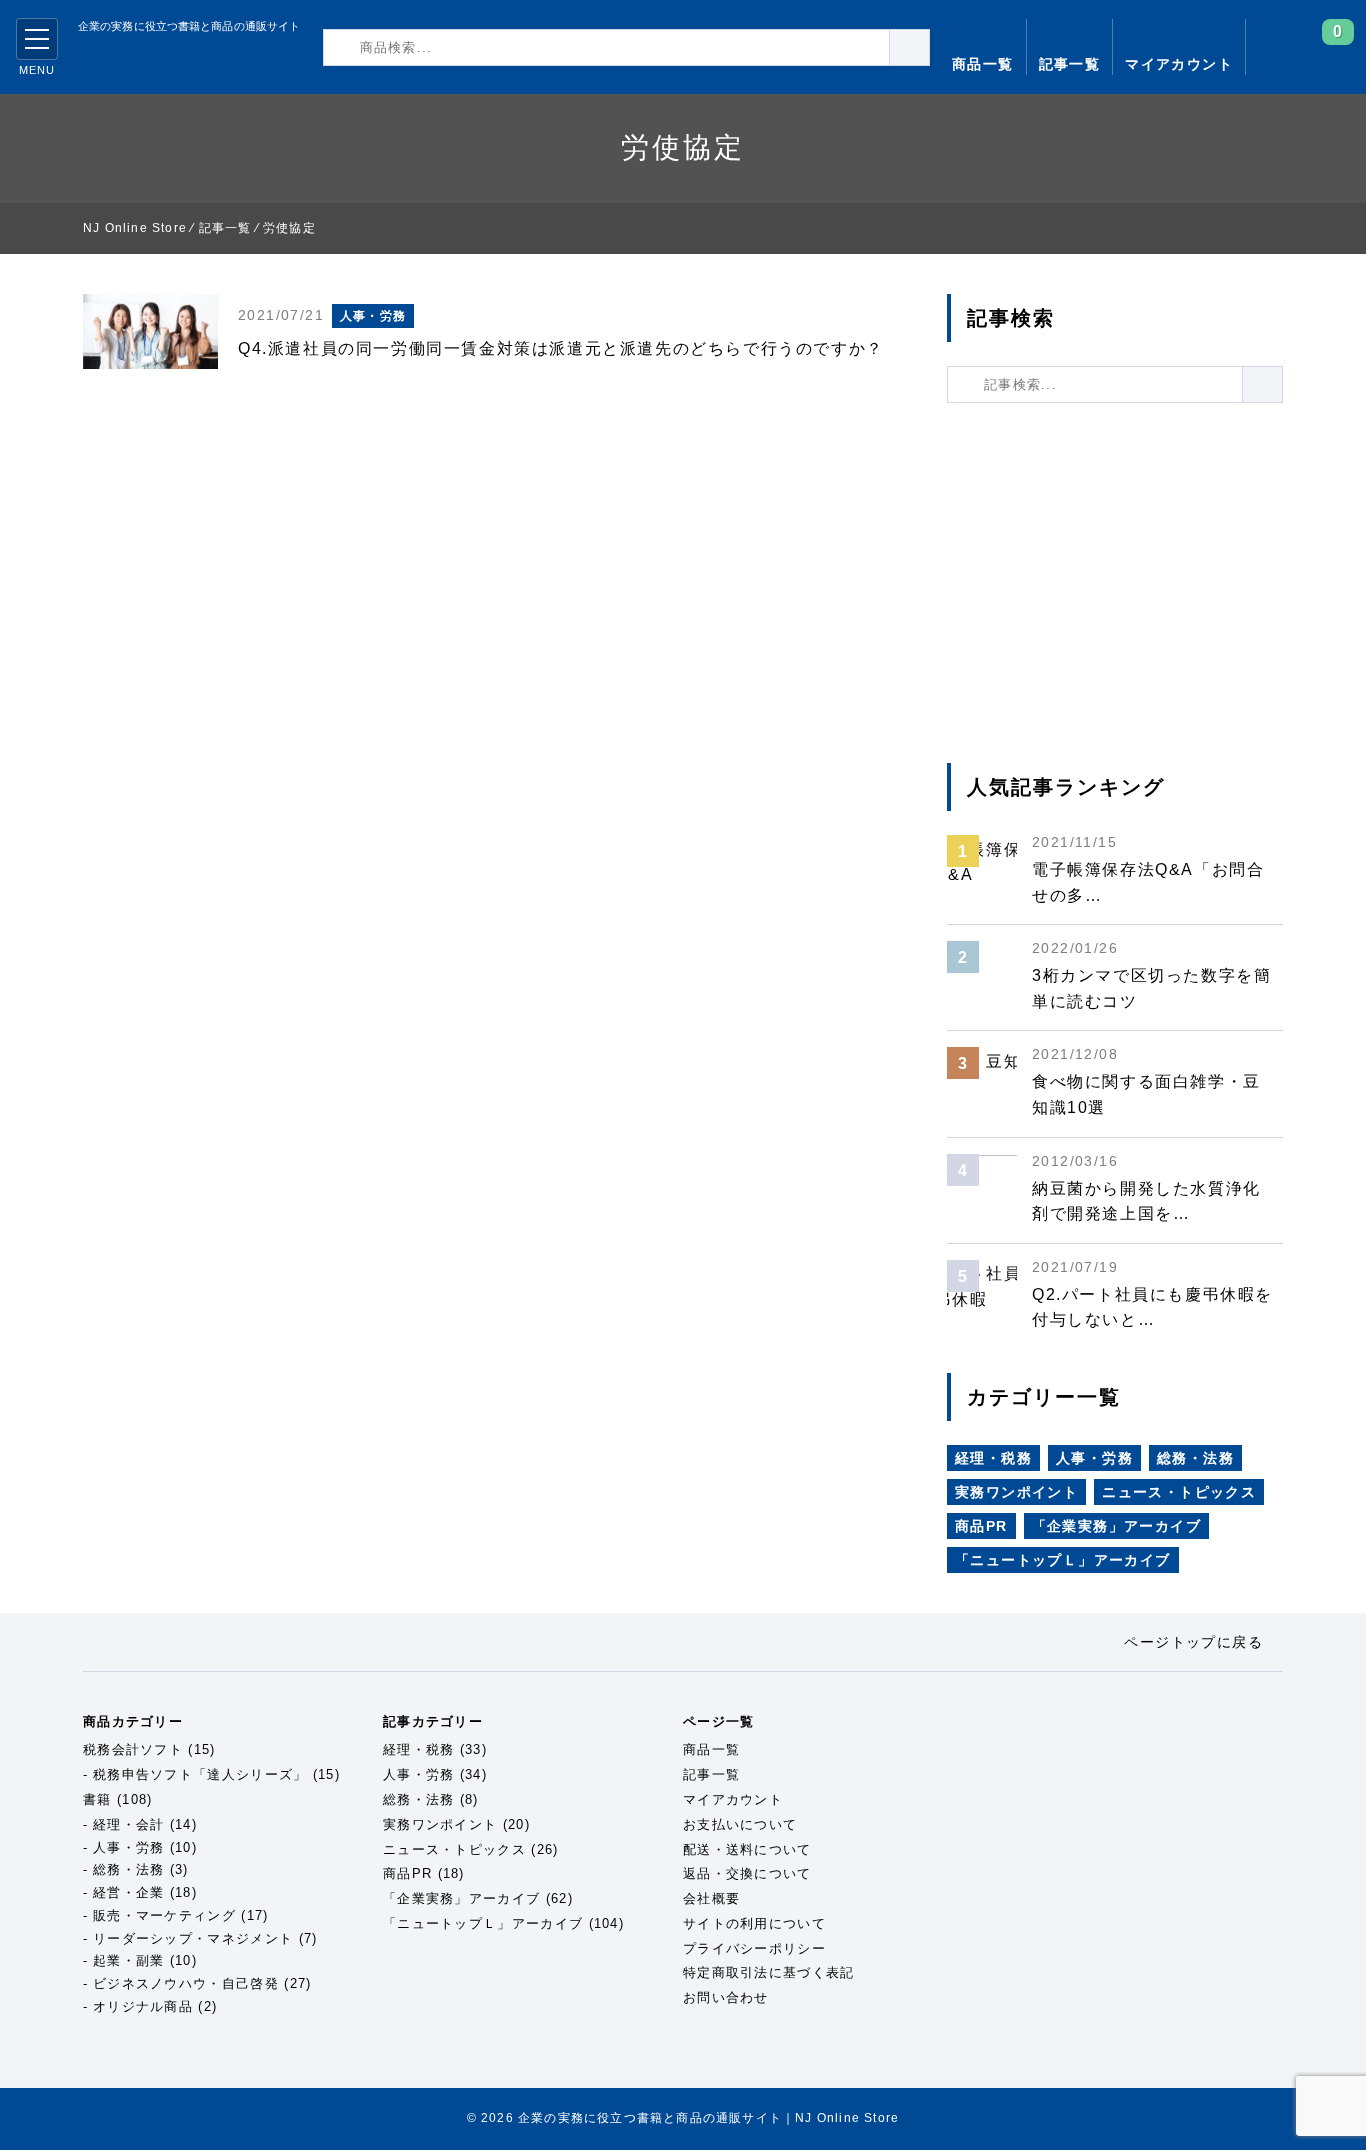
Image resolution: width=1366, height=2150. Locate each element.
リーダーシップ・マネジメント (193, 1938)
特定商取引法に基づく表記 (769, 1972)
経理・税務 (993, 1458)
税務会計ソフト (133, 1749)
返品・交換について (747, 1873)
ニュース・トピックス (1179, 1492)
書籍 (97, 1799)
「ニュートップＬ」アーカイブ (1063, 1560)
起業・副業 (129, 1960)
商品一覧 (983, 64)
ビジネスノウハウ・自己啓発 (186, 1983)
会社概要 (711, 1898)
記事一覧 (1070, 64)
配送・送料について (747, 1849)
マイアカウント (1179, 64)
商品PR (981, 1526)
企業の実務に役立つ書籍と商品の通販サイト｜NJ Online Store (173, 60)
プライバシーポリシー (754, 1948)
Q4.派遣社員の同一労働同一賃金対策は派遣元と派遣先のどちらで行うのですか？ (561, 348)
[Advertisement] (1115, 583)
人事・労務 (373, 316)
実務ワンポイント (1016, 1492)
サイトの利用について (754, 1923)
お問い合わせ (726, 1997)
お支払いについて (740, 1824)
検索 (929, 46)
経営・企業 (129, 1892)
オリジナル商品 (143, 2006)
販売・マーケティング (164, 1915)
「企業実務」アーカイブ (1116, 1526)
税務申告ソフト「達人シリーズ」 (200, 1774)
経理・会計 (129, 1824)
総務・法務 (1195, 1458)
